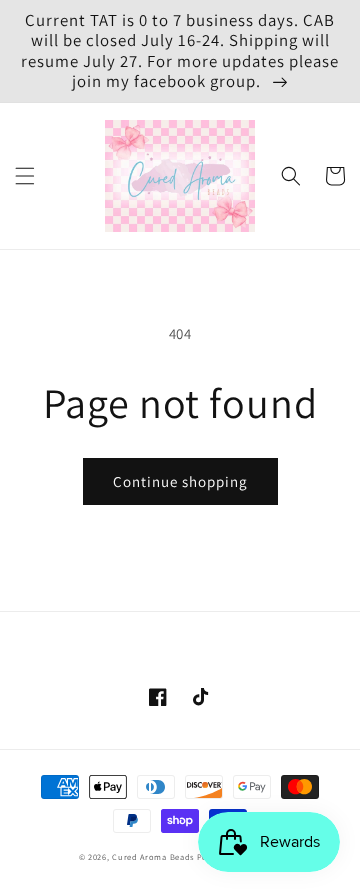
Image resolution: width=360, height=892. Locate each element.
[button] (25, 176)
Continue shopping (180, 481)
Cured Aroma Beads (153, 856)
